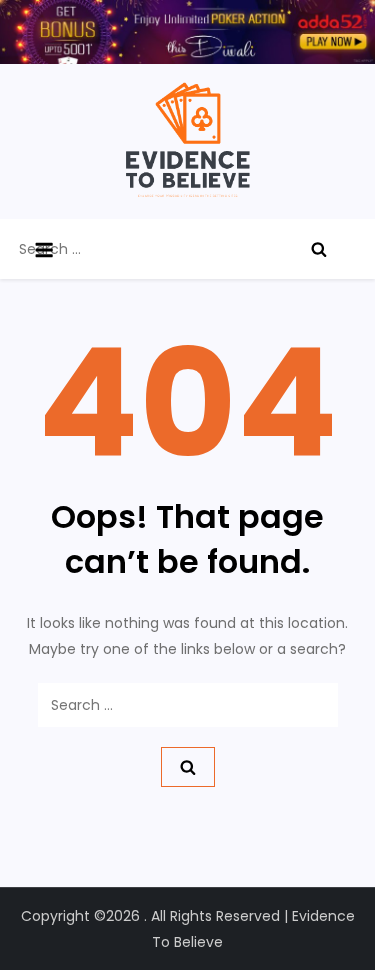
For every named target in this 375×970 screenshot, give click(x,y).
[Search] (319, 249)
